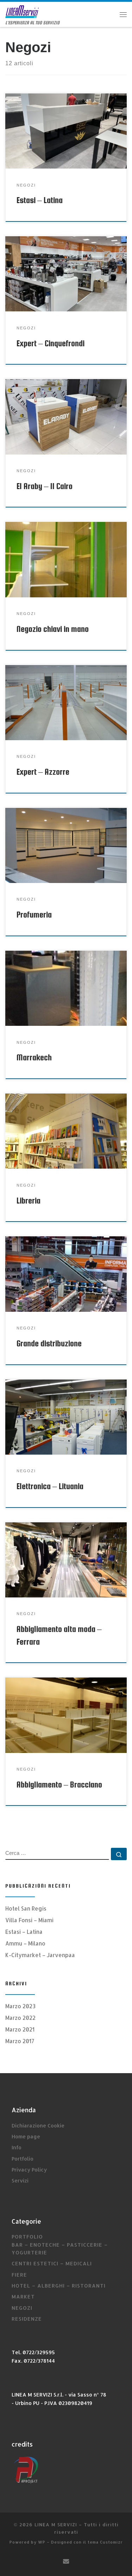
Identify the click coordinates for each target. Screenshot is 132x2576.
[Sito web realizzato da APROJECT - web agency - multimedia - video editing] (26, 2469)
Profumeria (34, 915)
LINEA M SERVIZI (56, 2524)
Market (23, 2297)
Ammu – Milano (25, 1943)
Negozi (22, 2308)
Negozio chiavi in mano (53, 629)
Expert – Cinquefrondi (51, 343)
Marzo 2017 (20, 2041)
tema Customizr (105, 2542)
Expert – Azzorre (43, 772)
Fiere (19, 2275)
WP (42, 2542)
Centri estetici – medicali (52, 2263)
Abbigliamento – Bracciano (59, 1785)
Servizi (20, 2181)
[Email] (66, 2561)
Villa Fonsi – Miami (29, 1920)
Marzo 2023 (20, 2006)
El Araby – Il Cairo (45, 486)
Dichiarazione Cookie (38, 2126)
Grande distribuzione (49, 1343)
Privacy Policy (29, 2170)
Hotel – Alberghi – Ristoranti (59, 2286)
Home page (26, 2136)
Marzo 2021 (20, 2029)
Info (17, 2147)
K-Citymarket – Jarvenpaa (40, 1955)
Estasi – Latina (40, 200)
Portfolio (23, 2159)
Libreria (29, 1201)
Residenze (27, 2319)
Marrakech (34, 1057)
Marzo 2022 (20, 2018)
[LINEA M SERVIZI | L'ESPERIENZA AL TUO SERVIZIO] (22, 11)
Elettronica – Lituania (50, 1486)
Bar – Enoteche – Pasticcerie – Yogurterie (60, 2249)
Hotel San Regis (26, 1908)
